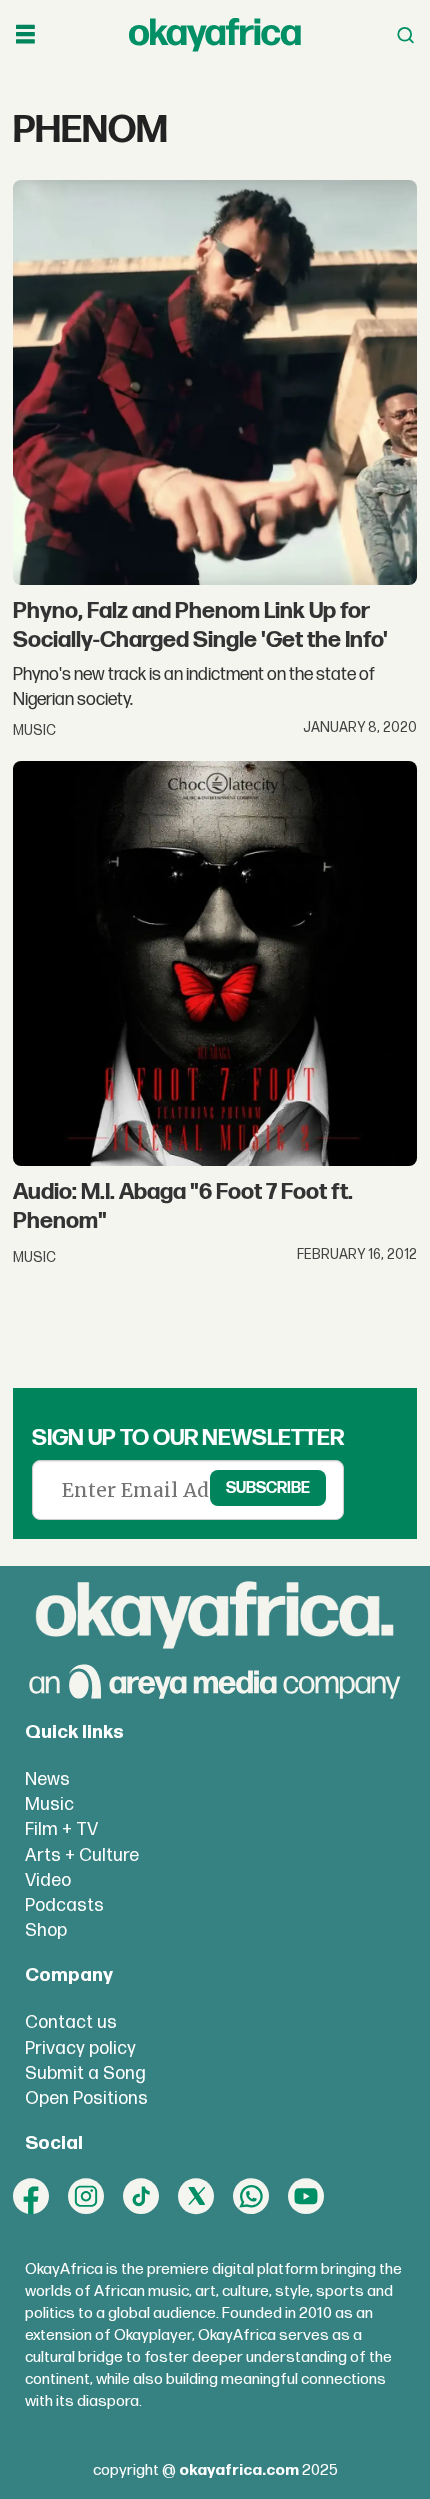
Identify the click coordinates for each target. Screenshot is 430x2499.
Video (48, 1880)
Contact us (71, 2022)
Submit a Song (85, 2073)
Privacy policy (80, 2048)
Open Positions (86, 2098)
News (47, 1779)
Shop (46, 1930)
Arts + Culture (82, 1855)
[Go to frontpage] (215, 35)
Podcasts (64, 1905)
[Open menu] (25, 35)
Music (49, 1804)
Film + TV (61, 1829)
